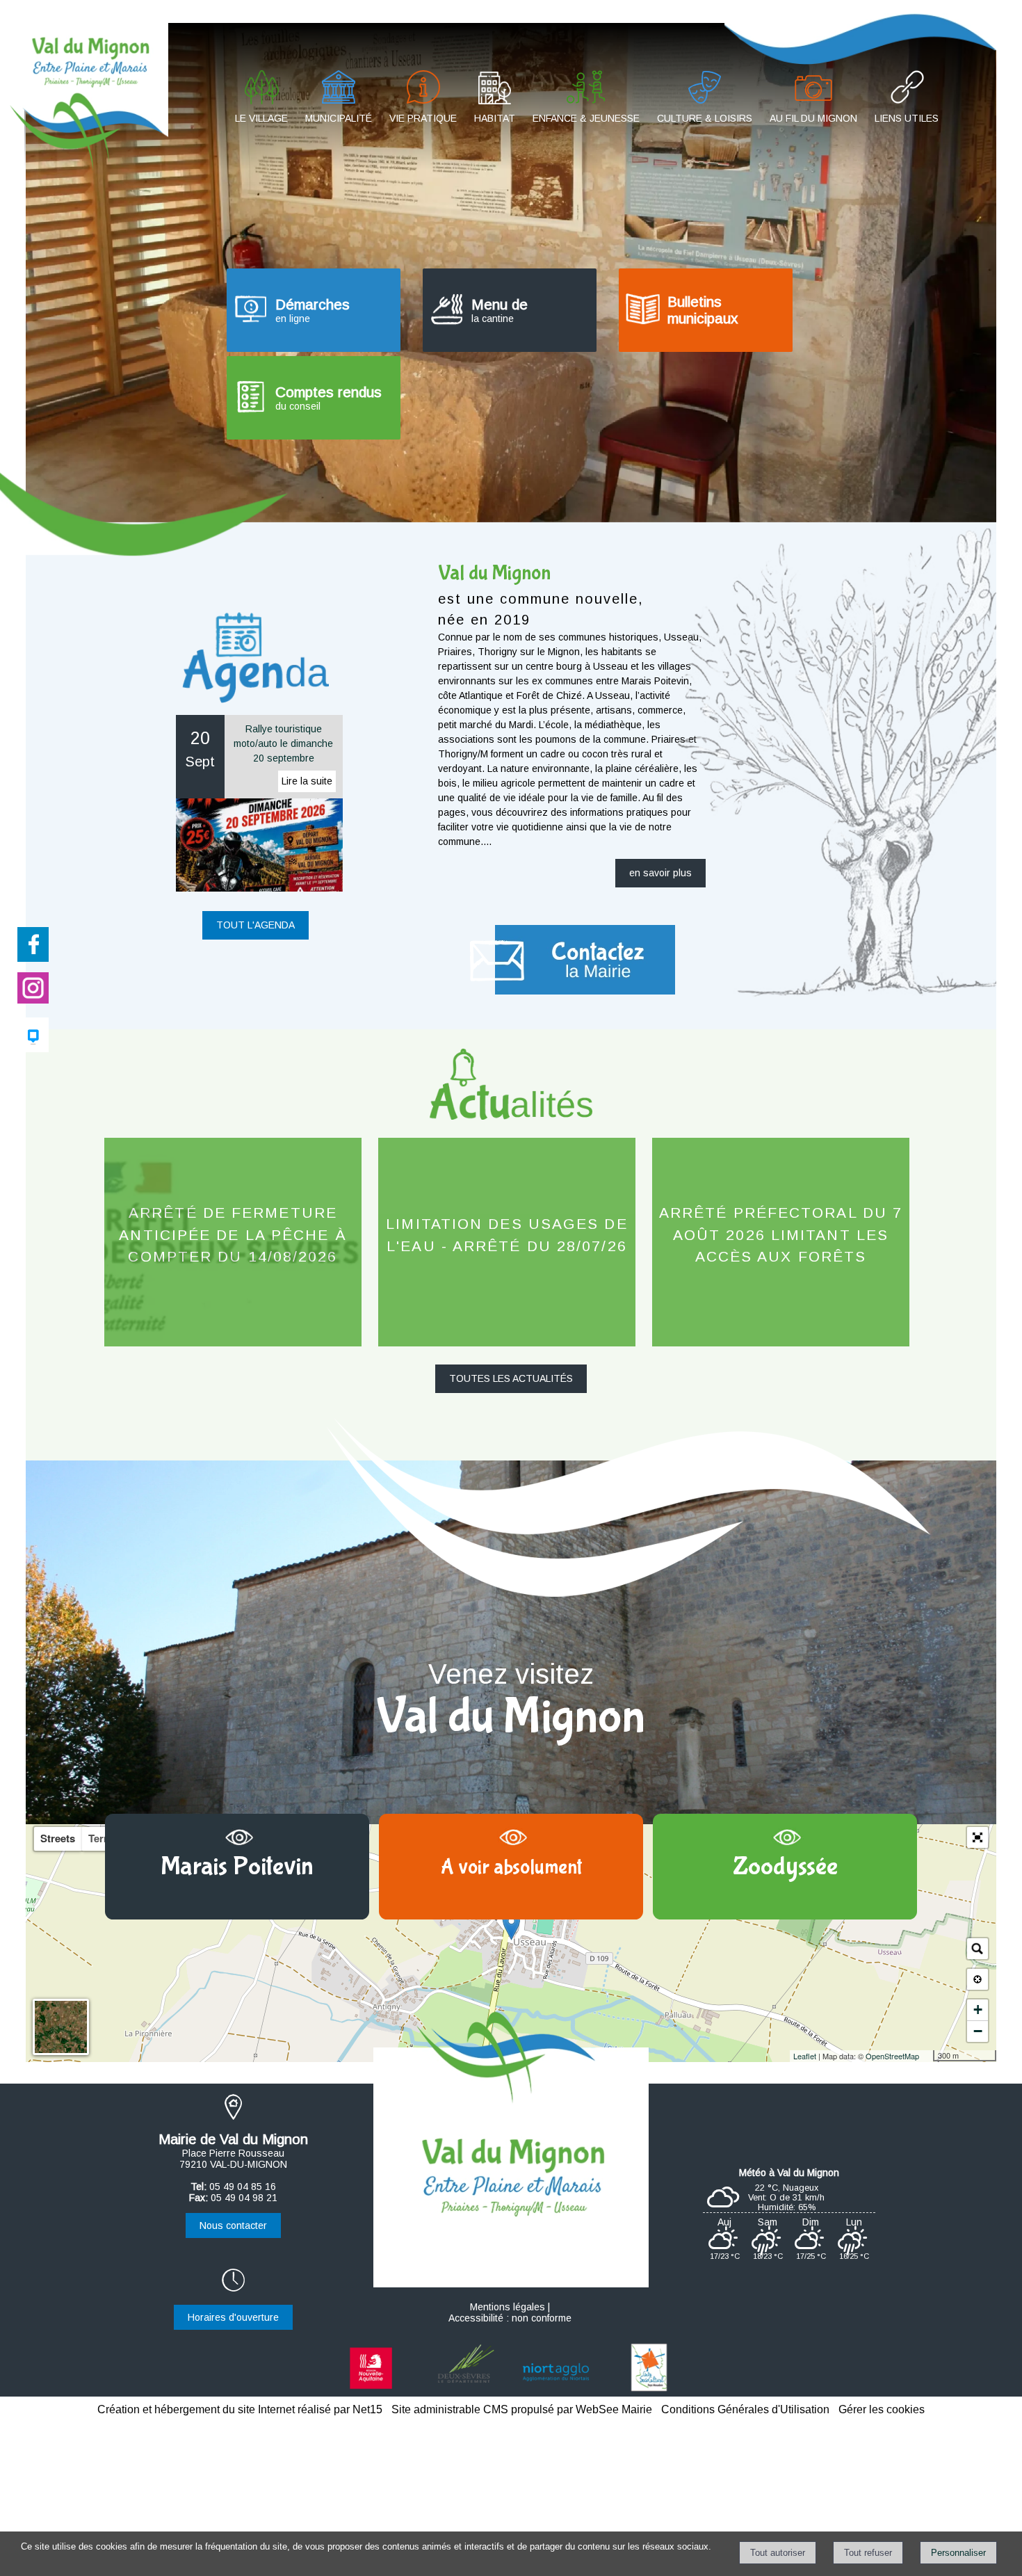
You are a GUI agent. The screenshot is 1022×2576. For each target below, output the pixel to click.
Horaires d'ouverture (233, 2317)
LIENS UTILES (907, 118)
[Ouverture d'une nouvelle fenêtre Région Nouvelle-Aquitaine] (373, 2390)
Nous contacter (233, 2225)
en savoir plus (660, 873)
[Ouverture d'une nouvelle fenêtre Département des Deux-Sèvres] (465, 2390)
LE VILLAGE (261, 118)
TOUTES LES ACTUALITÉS (511, 1378)
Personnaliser (958, 2553)
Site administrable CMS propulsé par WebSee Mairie (522, 2409)
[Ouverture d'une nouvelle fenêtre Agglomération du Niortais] (557, 2390)
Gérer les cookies (882, 2409)
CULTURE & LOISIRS (705, 118)
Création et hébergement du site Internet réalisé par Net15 (240, 2409)
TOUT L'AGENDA (255, 925)
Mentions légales (508, 2307)
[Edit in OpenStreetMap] (928, 2056)
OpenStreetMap (892, 2056)
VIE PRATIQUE (423, 118)
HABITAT (495, 118)
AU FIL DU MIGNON (813, 118)
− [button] (978, 2031)
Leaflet (805, 2056)
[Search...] (978, 1949)
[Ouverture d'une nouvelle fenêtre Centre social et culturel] (649, 2390)
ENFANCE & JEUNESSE (586, 118)
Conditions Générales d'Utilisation (745, 2409)
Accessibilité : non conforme (510, 2318)
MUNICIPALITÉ (339, 118)
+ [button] (978, 2010)
